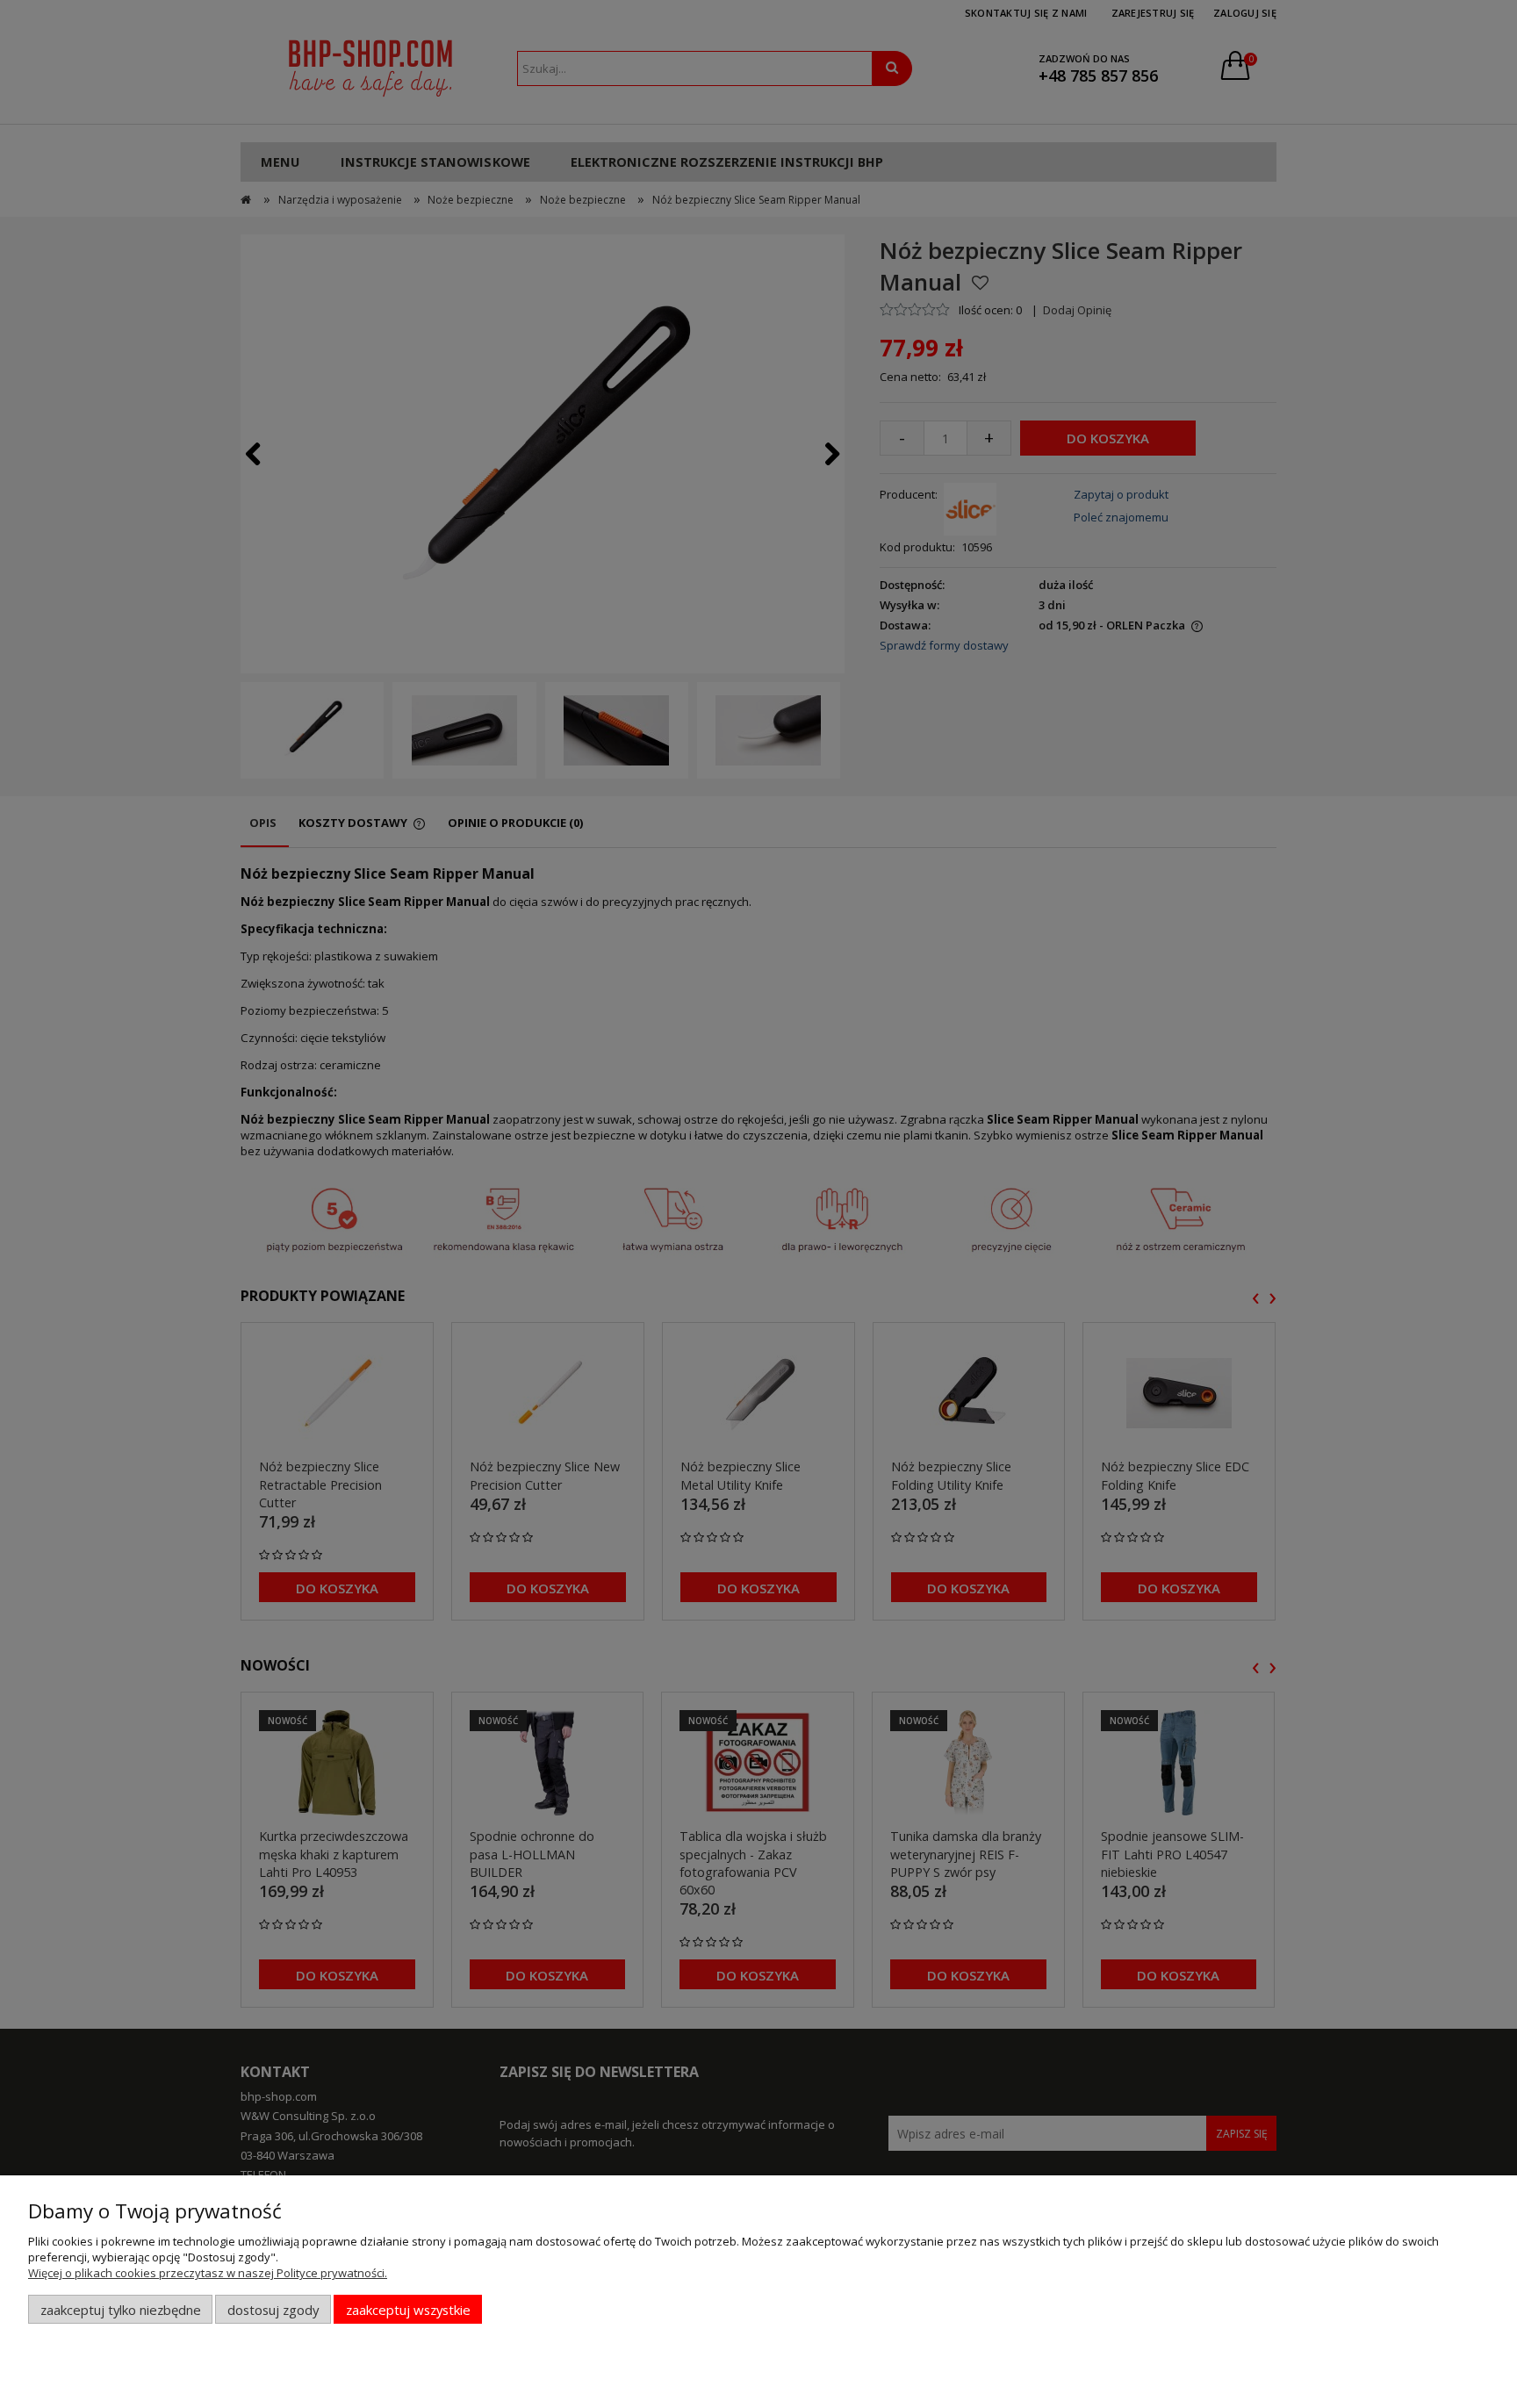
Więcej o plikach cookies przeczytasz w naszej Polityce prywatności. (208, 2273)
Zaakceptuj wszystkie (408, 2310)
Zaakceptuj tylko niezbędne (121, 2310)
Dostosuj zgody (273, 2310)
